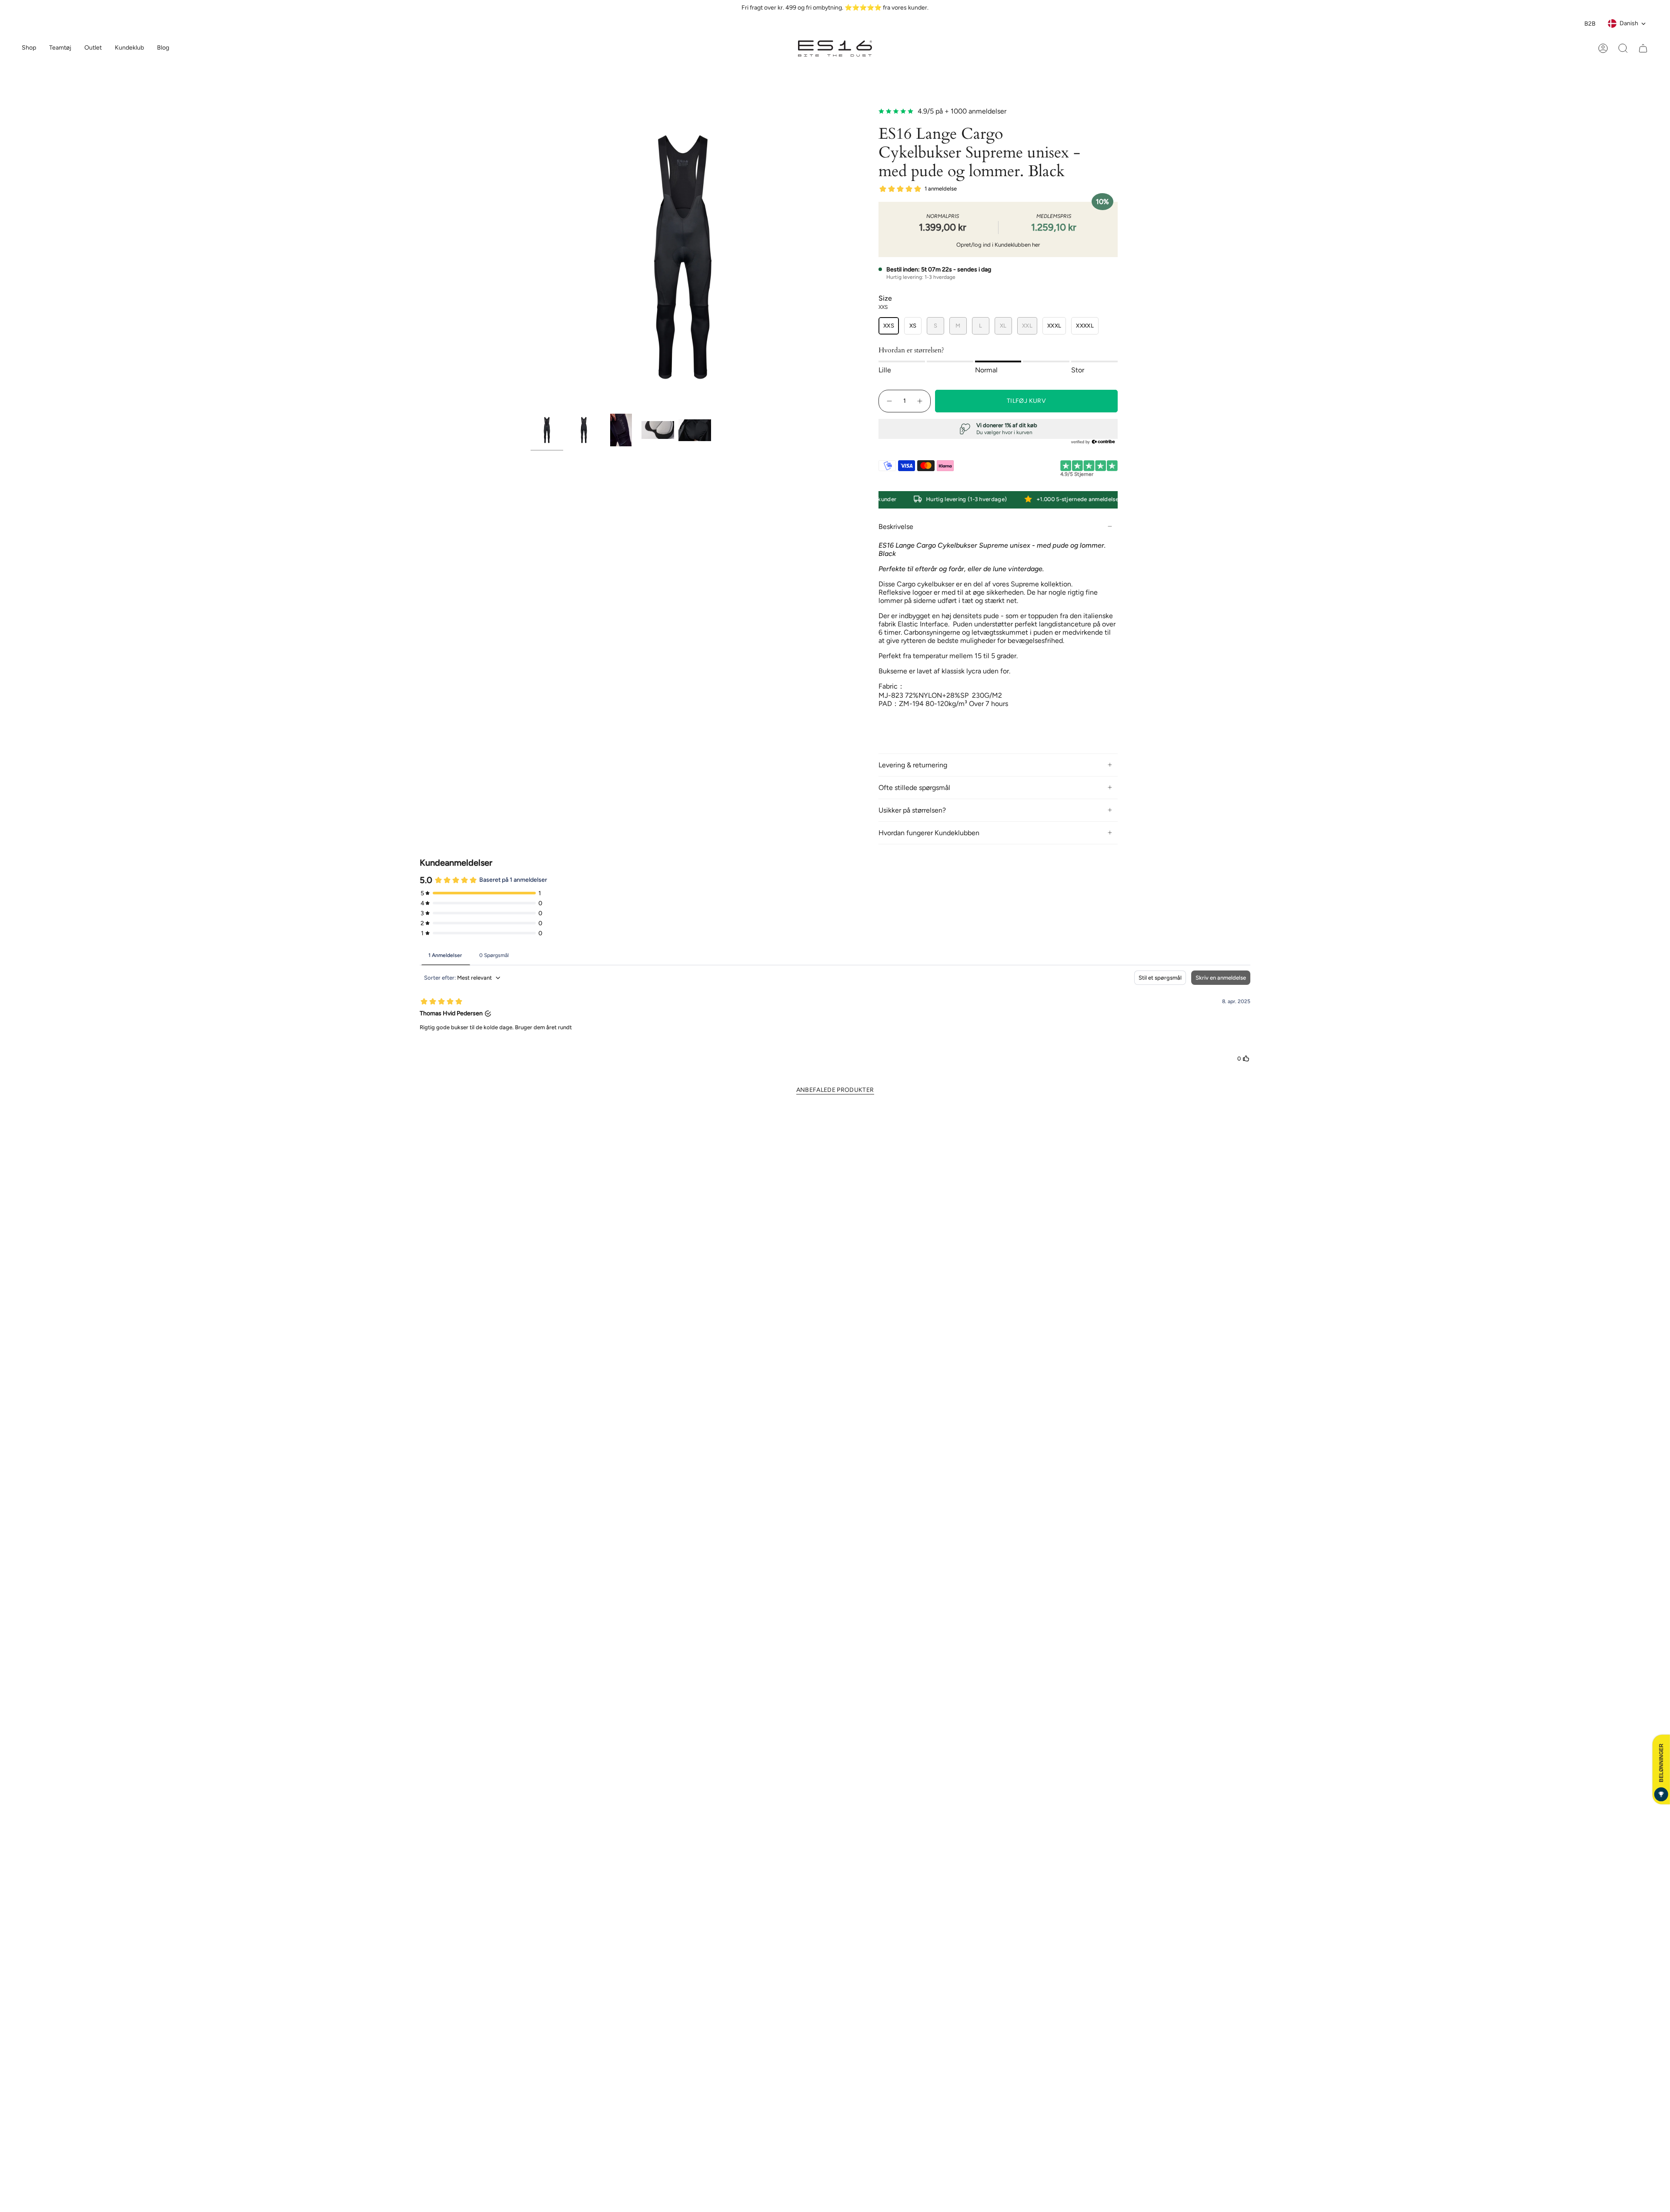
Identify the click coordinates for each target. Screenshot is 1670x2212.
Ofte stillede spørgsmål (914, 788)
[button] (60, 49)
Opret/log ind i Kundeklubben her (998, 245)
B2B (1590, 24)
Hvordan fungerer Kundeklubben (929, 833)
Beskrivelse (896, 527)
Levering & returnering (913, 765)
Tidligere (531, 257)
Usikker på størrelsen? (912, 810)
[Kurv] (1643, 48)
